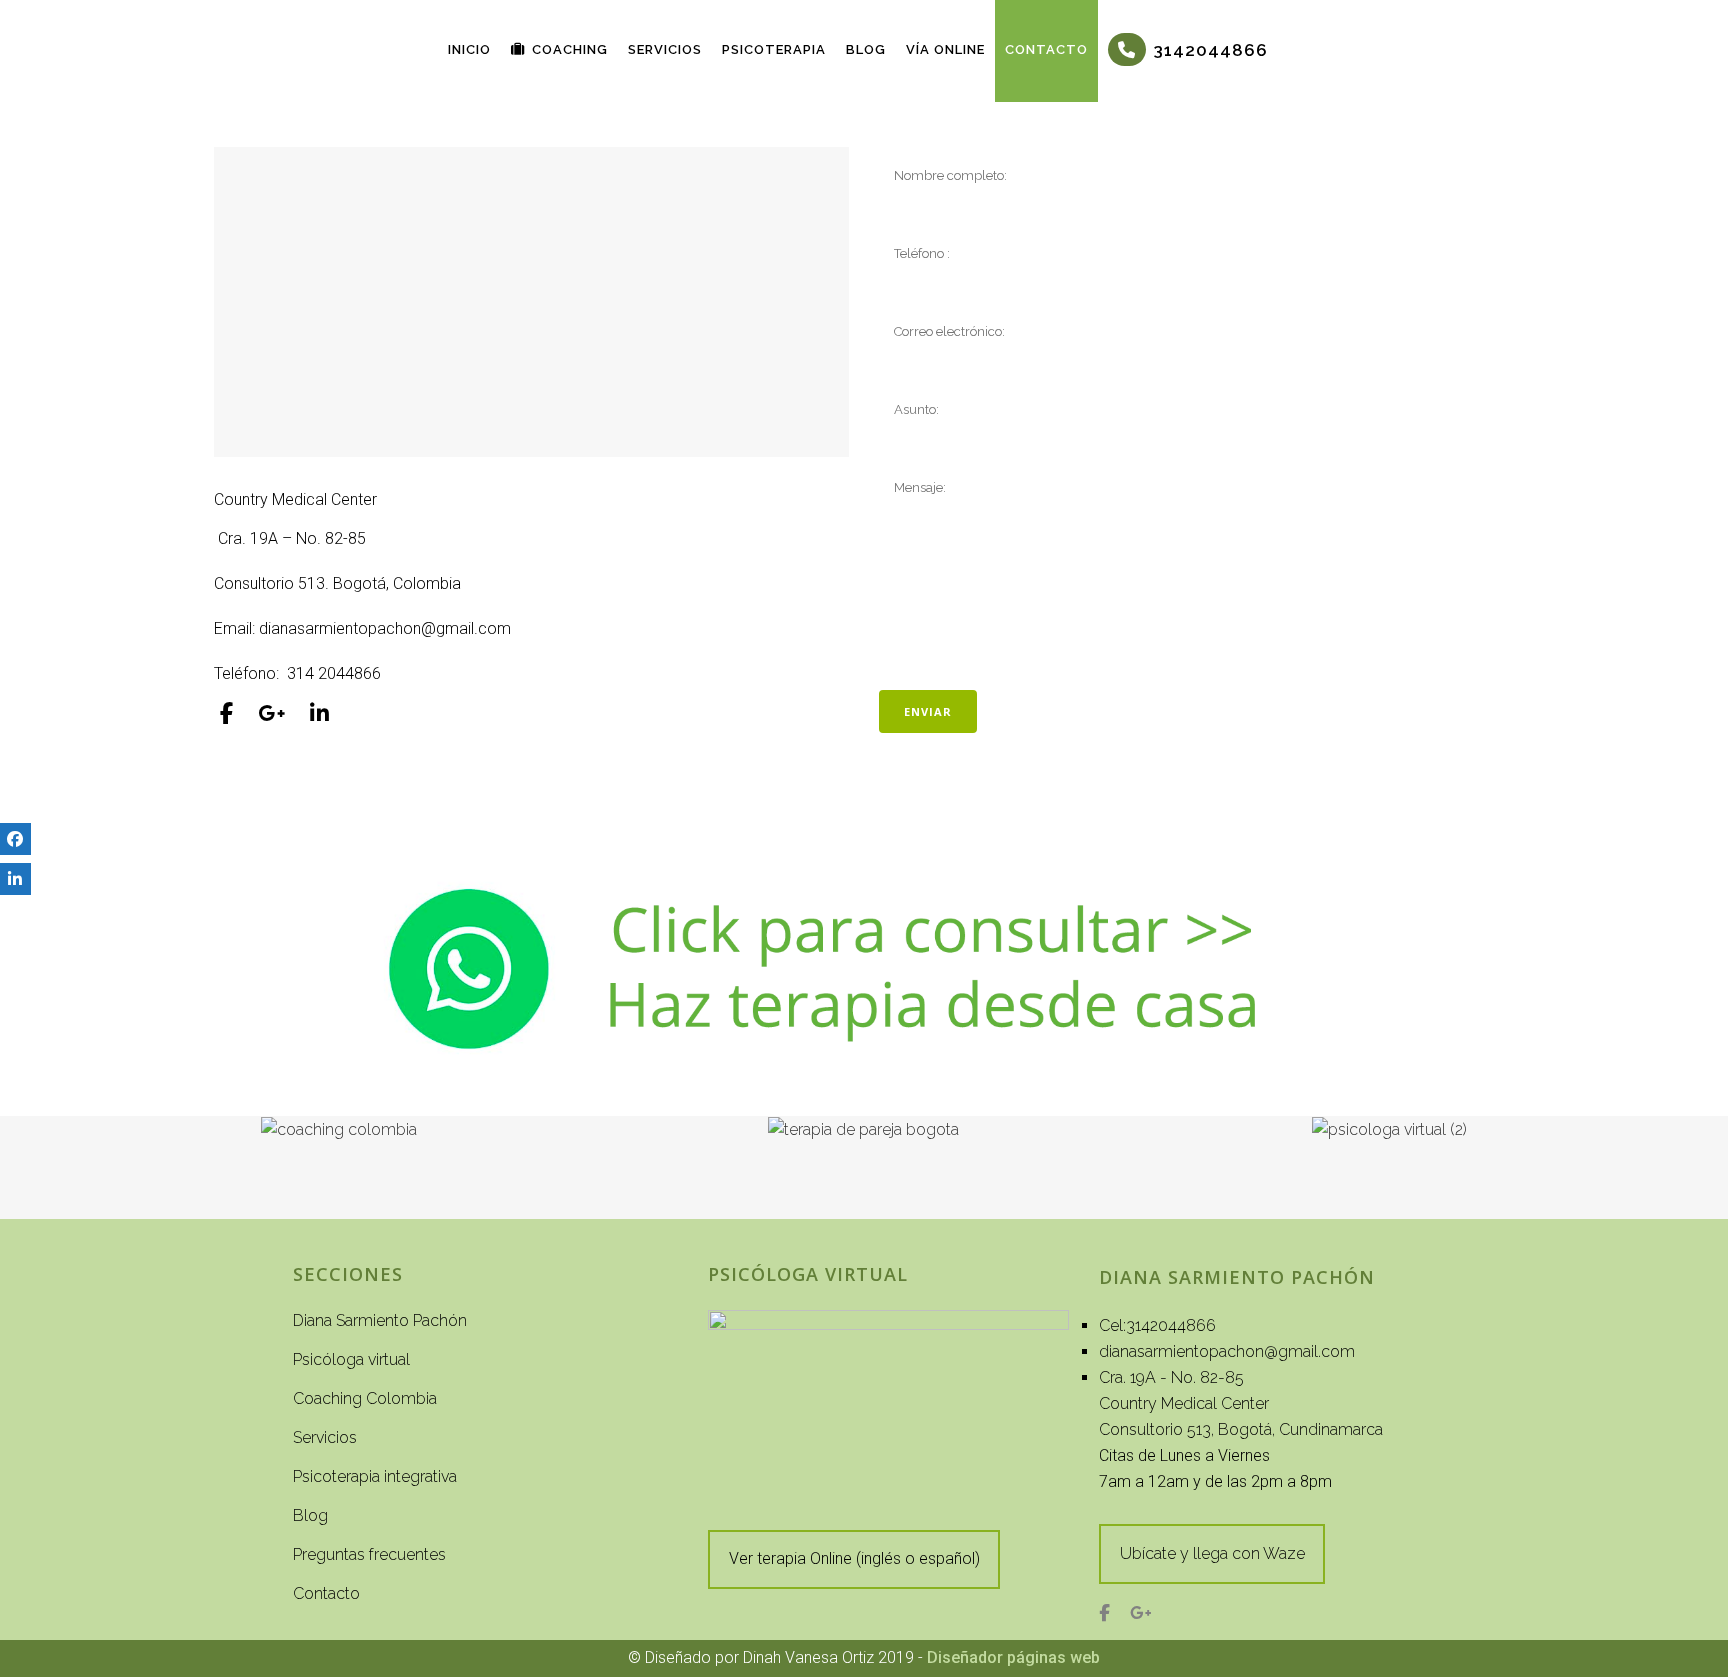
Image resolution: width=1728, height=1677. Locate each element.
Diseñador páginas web (1013, 1657)
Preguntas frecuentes (369, 1554)
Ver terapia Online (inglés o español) (854, 1558)
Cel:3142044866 (1157, 1325)
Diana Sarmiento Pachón (380, 1320)
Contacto (326, 1593)
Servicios (325, 1437)
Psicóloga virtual (351, 1359)
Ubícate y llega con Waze (1212, 1553)
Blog (310, 1515)
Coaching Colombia (365, 1398)
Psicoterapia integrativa (375, 1476)
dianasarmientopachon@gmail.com (1227, 1351)
